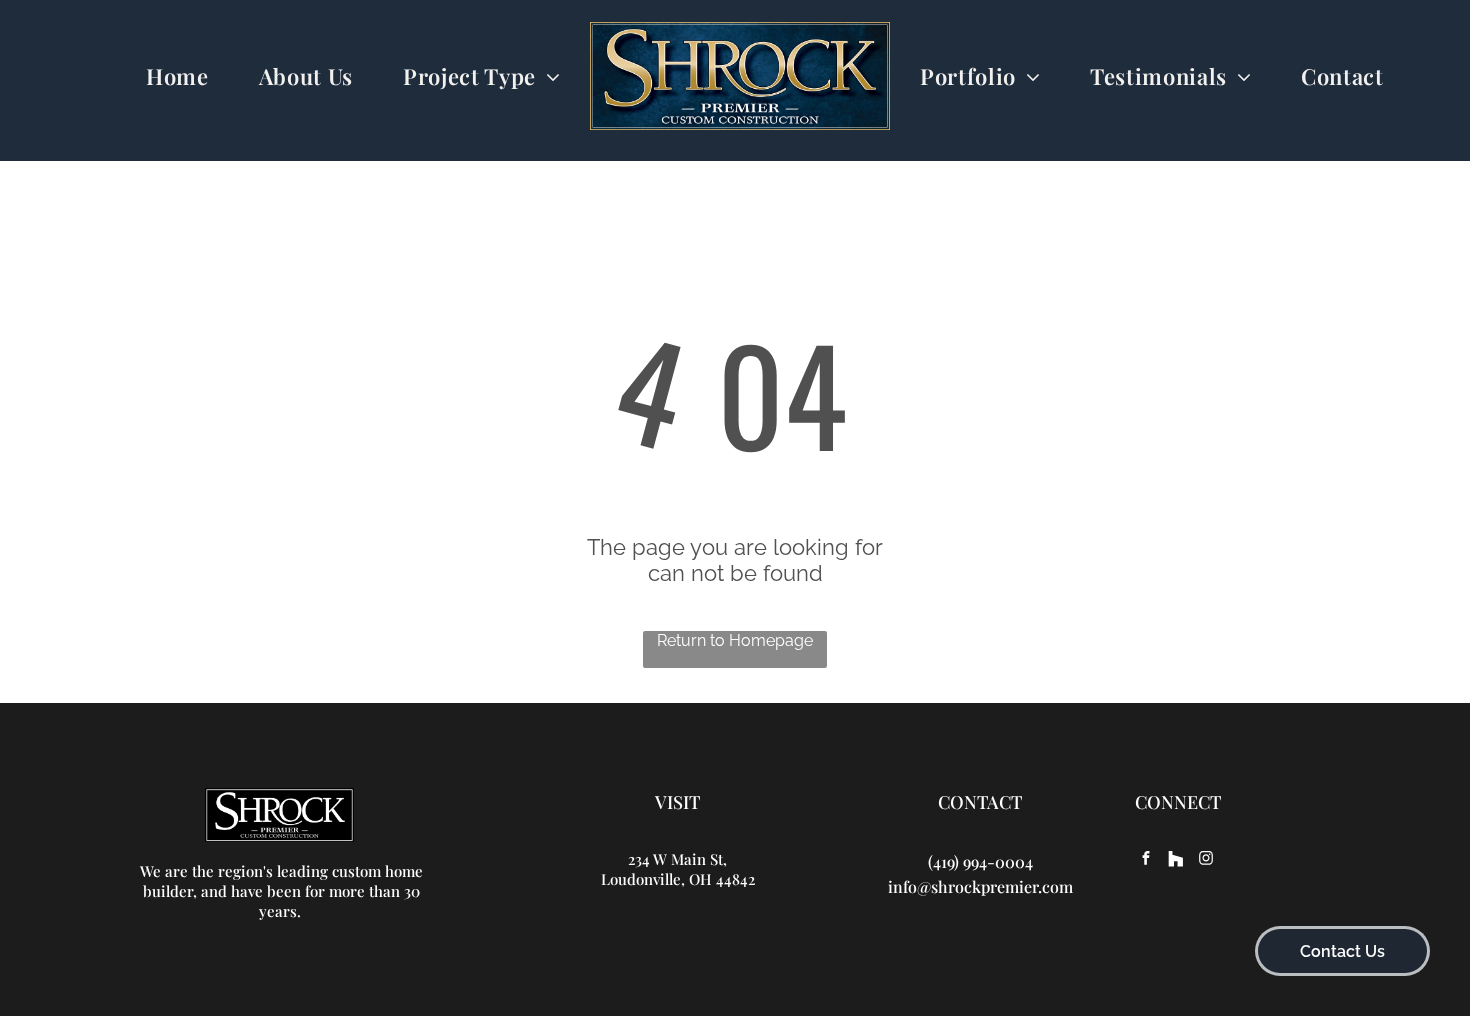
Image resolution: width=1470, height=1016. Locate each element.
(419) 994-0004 (980, 861)
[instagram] (1206, 860)
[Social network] (1176, 860)
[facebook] (1146, 860)
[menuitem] (177, 76)
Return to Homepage (735, 640)
